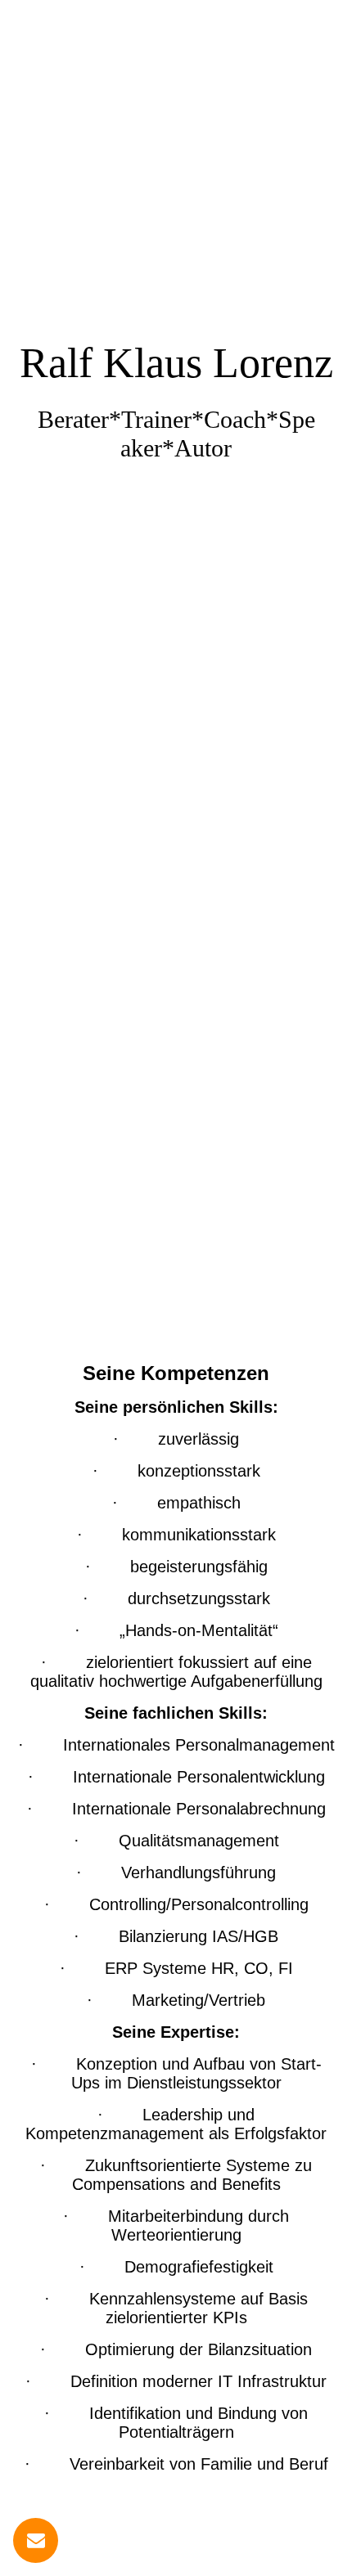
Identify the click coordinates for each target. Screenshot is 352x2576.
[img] (176, 644)
